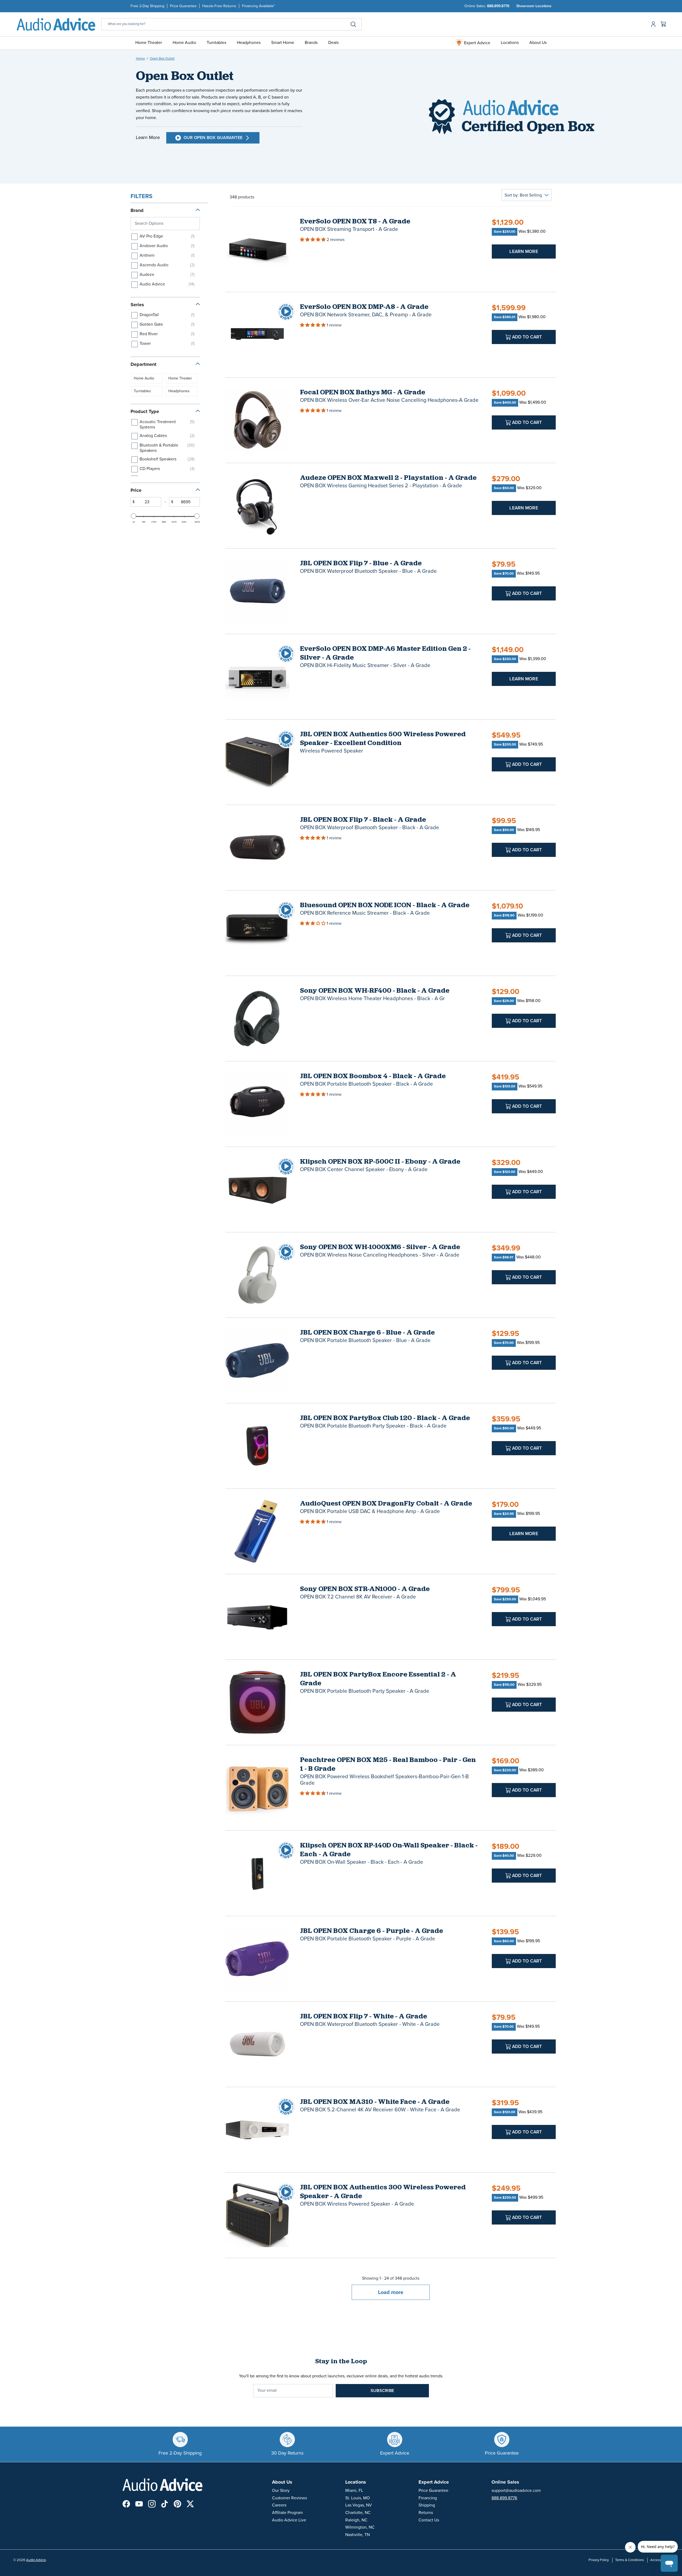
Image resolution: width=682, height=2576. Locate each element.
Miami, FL (354, 2491)
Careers (279, 2505)
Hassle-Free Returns (219, 6)
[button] (313, 240)
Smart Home (283, 43)
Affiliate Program (287, 2513)
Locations (510, 43)
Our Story (281, 2491)
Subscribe (382, 2391)
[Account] (652, 24)
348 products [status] (242, 197)
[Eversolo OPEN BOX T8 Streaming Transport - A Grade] (257, 249)
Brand (137, 210)
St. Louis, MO (358, 2498)
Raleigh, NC (356, 2520)
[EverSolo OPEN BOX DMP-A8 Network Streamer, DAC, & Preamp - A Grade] (257, 335)
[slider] (133, 516)
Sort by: (523, 195)
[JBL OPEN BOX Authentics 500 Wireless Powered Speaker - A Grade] (257, 762)
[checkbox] (164, 237)
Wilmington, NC (360, 2527)
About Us (538, 43)
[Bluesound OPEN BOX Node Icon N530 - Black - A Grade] (257, 933)
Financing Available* (258, 6)
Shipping (427, 2505)
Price (136, 490)
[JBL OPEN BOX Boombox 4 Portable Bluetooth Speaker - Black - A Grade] (257, 1104)
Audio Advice (36, 2560)
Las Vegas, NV (359, 2505)
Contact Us (429, 2520)
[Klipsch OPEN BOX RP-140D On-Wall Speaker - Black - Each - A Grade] (257, 1873)
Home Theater (149, 43)
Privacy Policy (599, 2560)
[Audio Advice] (56, 24)
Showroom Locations (534, 6)
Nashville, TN (358, 2535)
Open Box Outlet (162, 59)
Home (140, 59)
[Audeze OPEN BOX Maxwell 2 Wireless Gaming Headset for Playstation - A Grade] (257, 506)
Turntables (216, 43)
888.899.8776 (498, 6)
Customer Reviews (289, 2498)
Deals (333, 43)
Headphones (249, 43)
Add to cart (527, 337)
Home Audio (184, 43)
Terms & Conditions (630, 2560)
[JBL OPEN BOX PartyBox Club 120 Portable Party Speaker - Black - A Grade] (257, 1446)
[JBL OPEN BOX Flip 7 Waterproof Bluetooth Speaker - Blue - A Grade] (257, 591)
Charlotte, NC (358, 2513)
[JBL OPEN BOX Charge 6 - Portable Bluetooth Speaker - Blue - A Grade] (257, 1360)
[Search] (353, 24)
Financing (428, 2498)
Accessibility (659, 2560)
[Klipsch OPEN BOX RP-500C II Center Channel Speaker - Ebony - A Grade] (257, 1189)
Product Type (145, 411)
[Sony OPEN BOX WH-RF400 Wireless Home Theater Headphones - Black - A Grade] (257, 1019)
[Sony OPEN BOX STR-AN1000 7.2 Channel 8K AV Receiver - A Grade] (257, 1617)
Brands (311, 43)
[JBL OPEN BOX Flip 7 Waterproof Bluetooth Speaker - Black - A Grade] (257, 848)
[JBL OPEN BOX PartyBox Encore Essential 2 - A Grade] (257, 1702)
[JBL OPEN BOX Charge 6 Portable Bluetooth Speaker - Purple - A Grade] (257, 1959)
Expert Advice (477, 43)
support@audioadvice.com (516, 2491)
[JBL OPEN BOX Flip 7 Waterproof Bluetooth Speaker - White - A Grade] (257, 2044)
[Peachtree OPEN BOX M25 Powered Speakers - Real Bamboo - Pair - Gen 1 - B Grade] (257, 1788)
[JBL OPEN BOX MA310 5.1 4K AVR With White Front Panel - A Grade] (257, 2130)
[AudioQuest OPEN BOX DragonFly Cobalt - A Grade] (257, 1531)
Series (137, 305)
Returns (426, 2513)
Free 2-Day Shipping (147, 6)
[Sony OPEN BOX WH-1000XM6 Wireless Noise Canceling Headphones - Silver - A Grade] (257, 1275)
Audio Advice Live (289, 2520)
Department (143, 364)
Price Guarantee (183, 6)
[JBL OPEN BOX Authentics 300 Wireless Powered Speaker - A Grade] (257, 2215)
